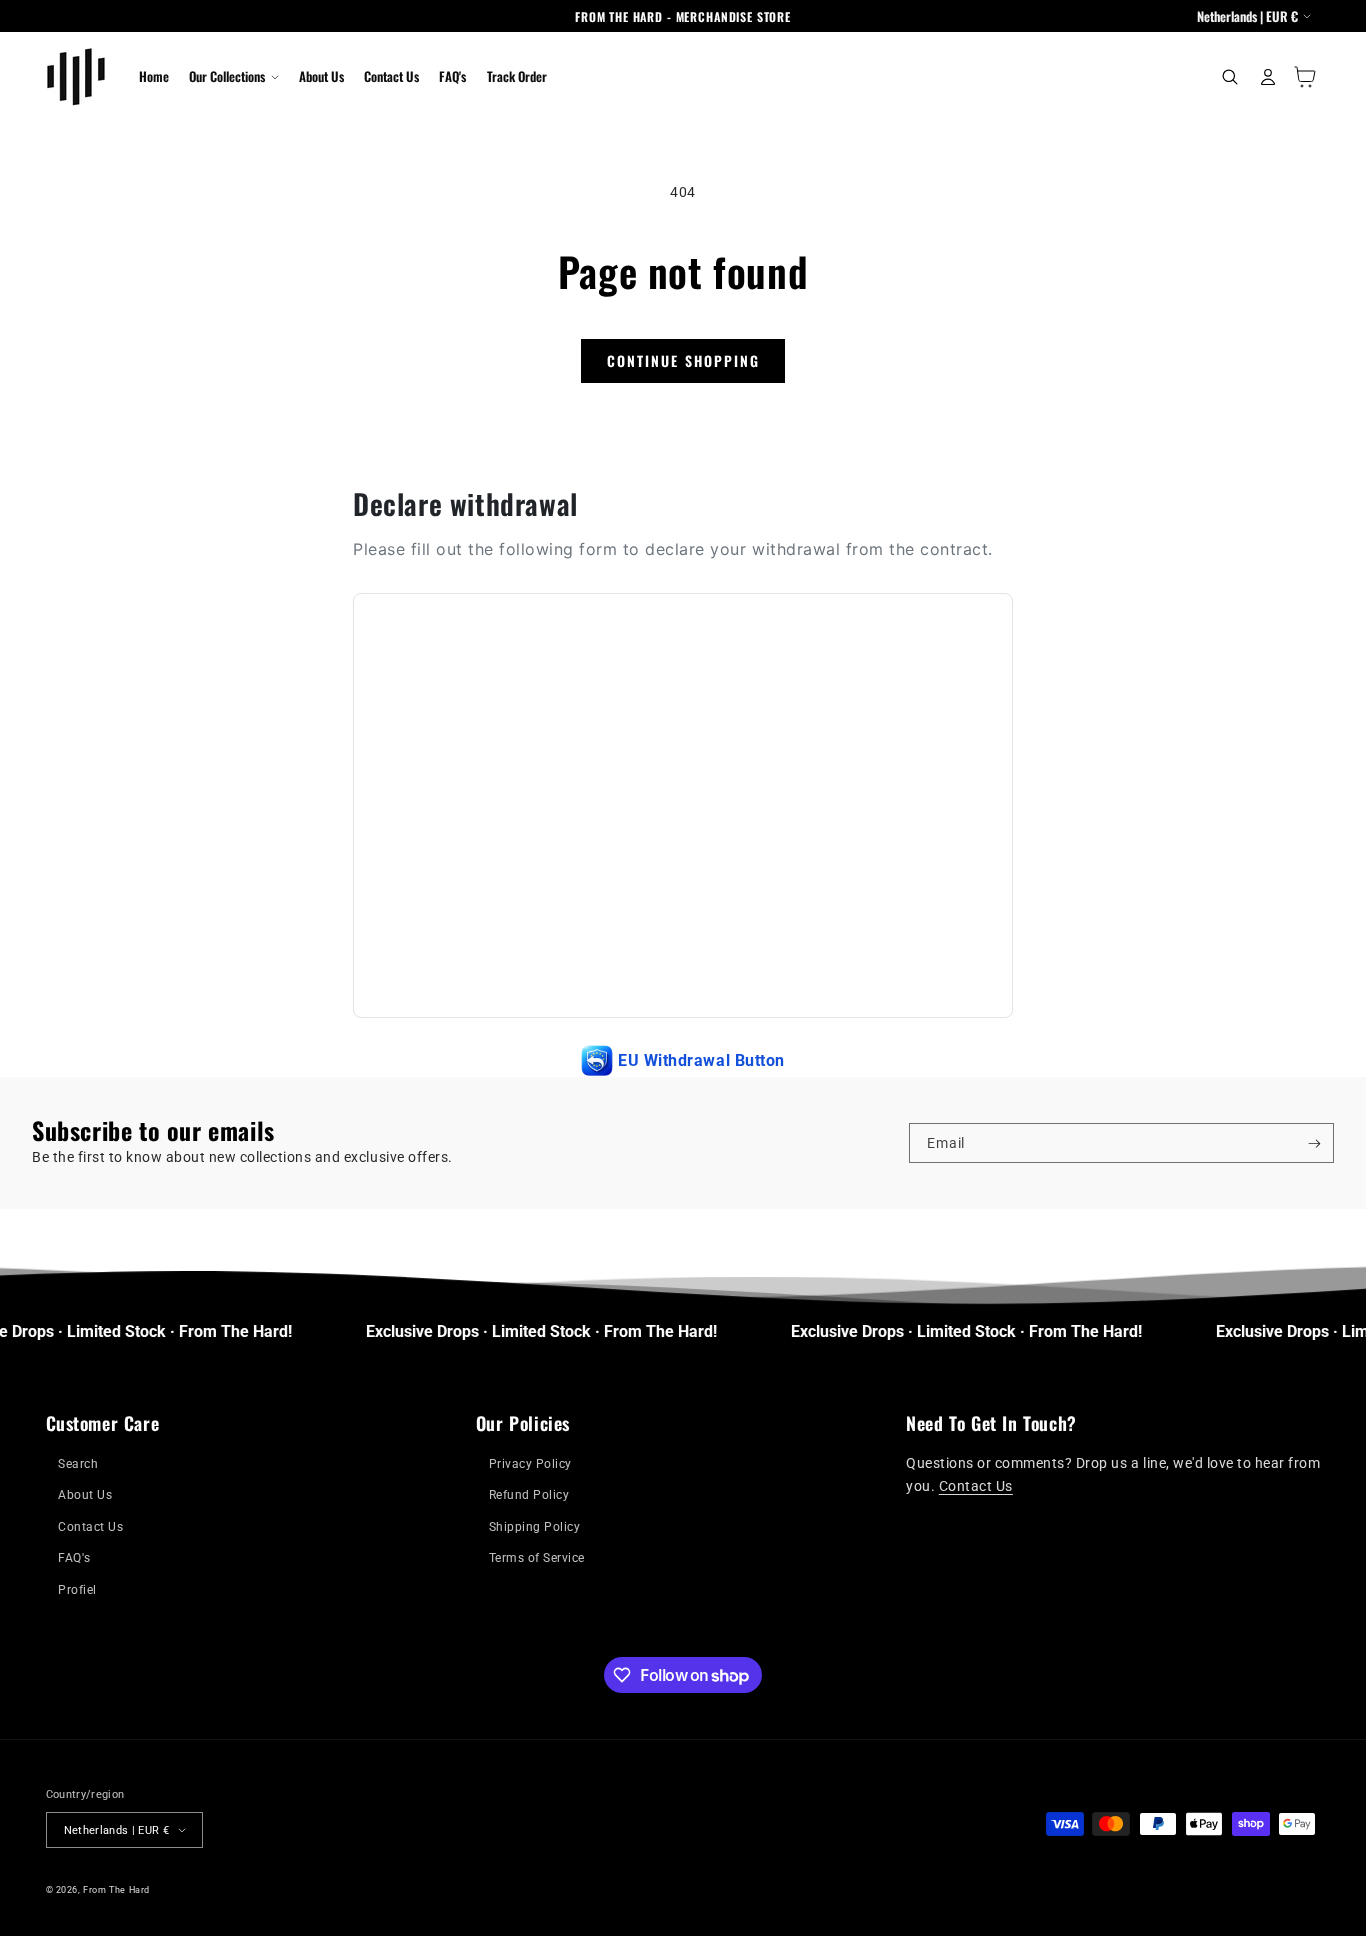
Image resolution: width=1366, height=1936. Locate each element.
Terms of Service (537, 1558)
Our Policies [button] (523, 1423)
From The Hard (116, 1889)
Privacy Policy (530, 1464)
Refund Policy (529, 1495)
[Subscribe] (1314, 1143)
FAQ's (74, 1558)
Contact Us (90, 1527)
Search (78, 1464)
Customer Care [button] (103, 1423)
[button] (233, 77)
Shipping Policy (535, 1527)
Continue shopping (683, 360)
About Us (85, 1495)
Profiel (77, 1590)
